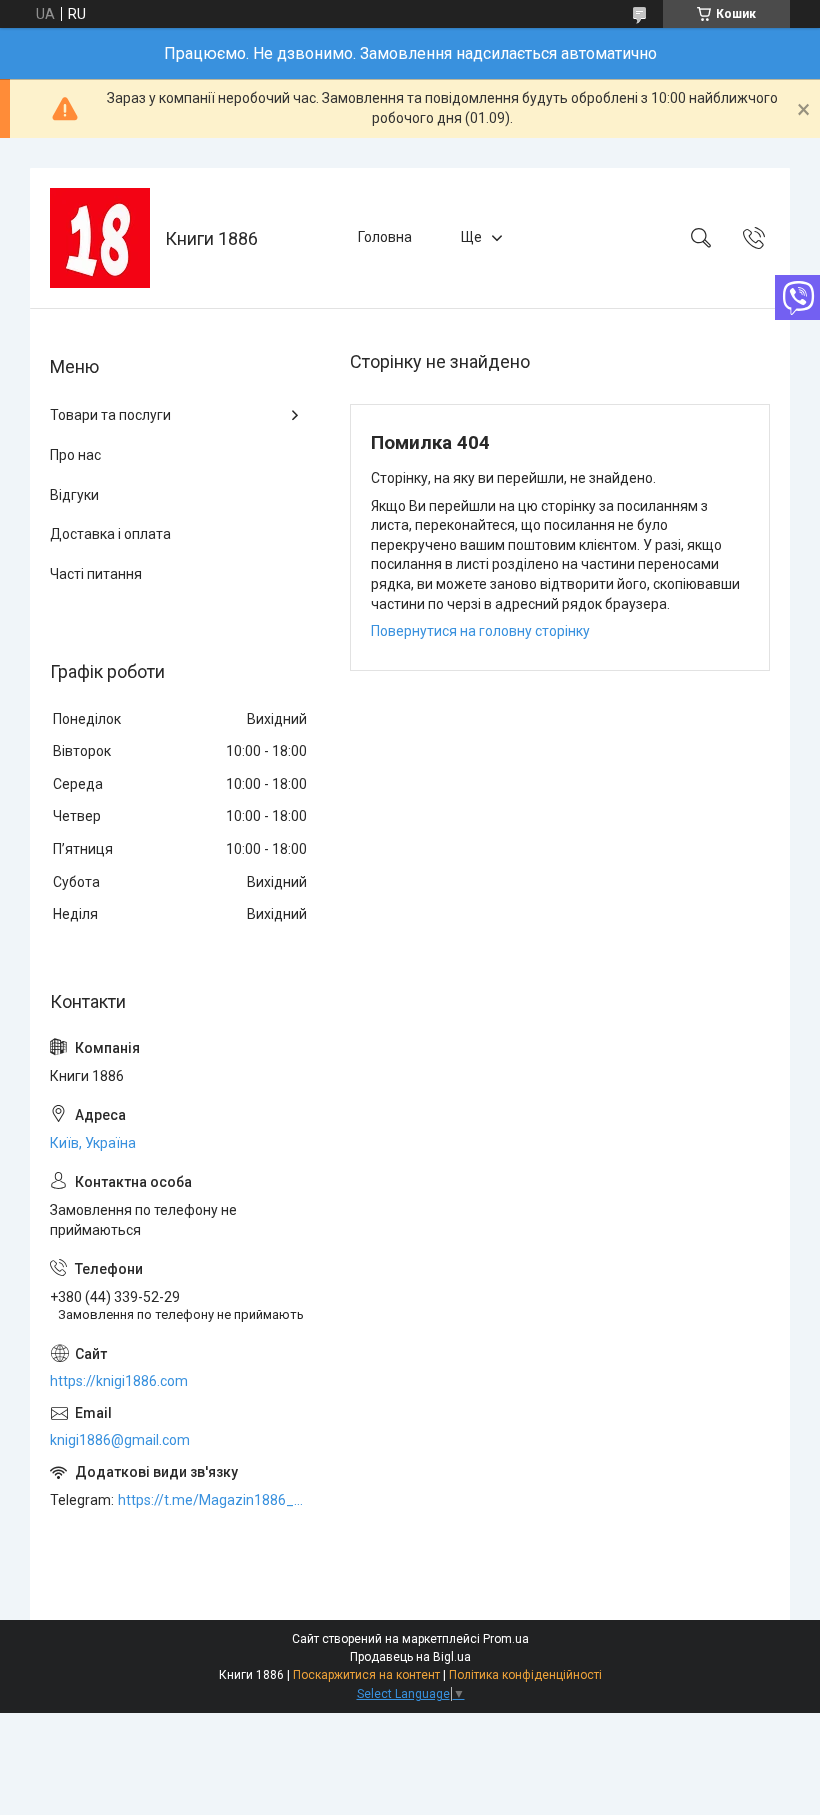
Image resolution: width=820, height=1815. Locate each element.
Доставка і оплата (110, 534)
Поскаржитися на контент (366, 1675)
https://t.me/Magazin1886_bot (214, 1500)
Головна (385, 237)
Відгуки (74, 495)
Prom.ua (506, 1639)
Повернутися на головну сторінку (480, 631)
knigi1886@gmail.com (120, 1440)
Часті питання (96, 574)
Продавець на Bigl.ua (410, 1657)
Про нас (75, 455)
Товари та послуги (110, 415)
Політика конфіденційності (525, 1675)
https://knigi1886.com (119, 1381)
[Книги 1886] (100, 238)
